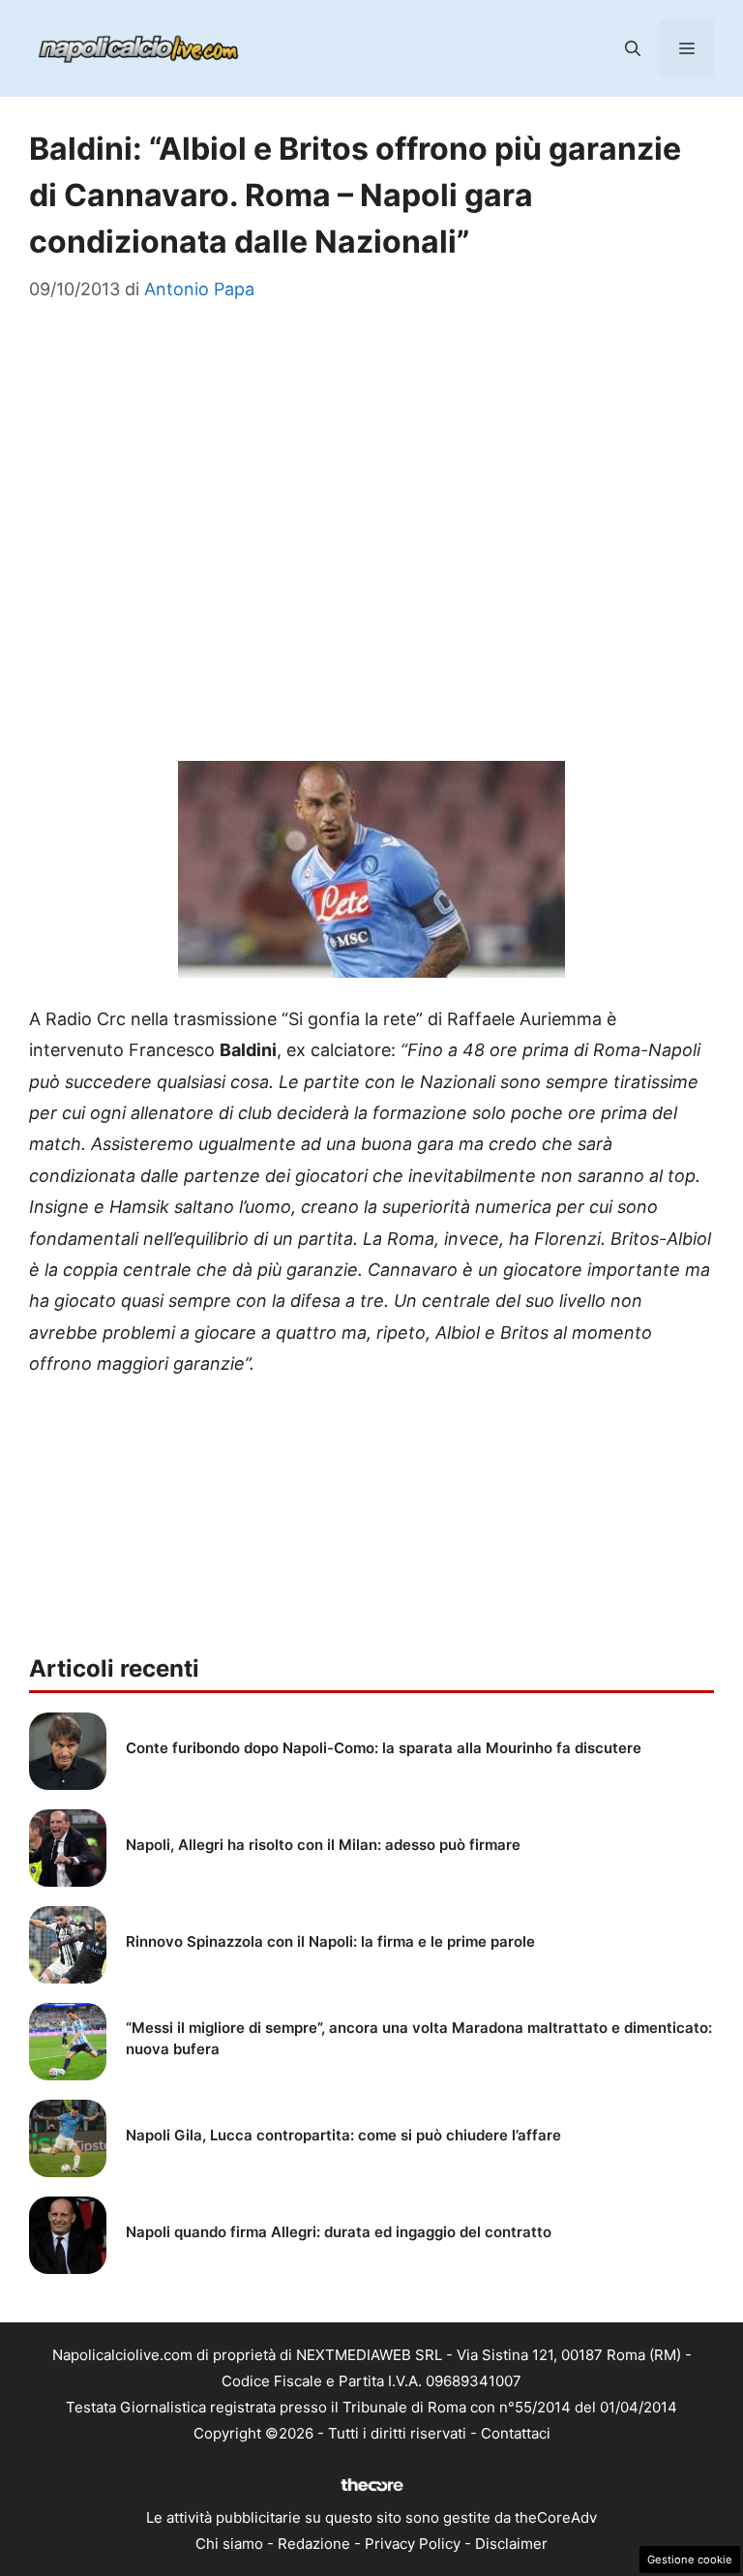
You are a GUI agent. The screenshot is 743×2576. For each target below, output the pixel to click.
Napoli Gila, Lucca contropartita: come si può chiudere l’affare (343, 2135)
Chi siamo (229, 2544)
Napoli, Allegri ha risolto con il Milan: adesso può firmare (323, 1845)
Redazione (314, 2544)
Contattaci (516, 2433)
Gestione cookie (690, 2560)
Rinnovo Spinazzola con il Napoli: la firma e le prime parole (330, 1941)
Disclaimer (511, 2544)
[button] (633, 48)
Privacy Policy (413, 2544)
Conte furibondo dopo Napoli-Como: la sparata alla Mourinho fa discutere (384, 1748)
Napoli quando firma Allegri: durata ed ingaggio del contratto (339, 2232)
